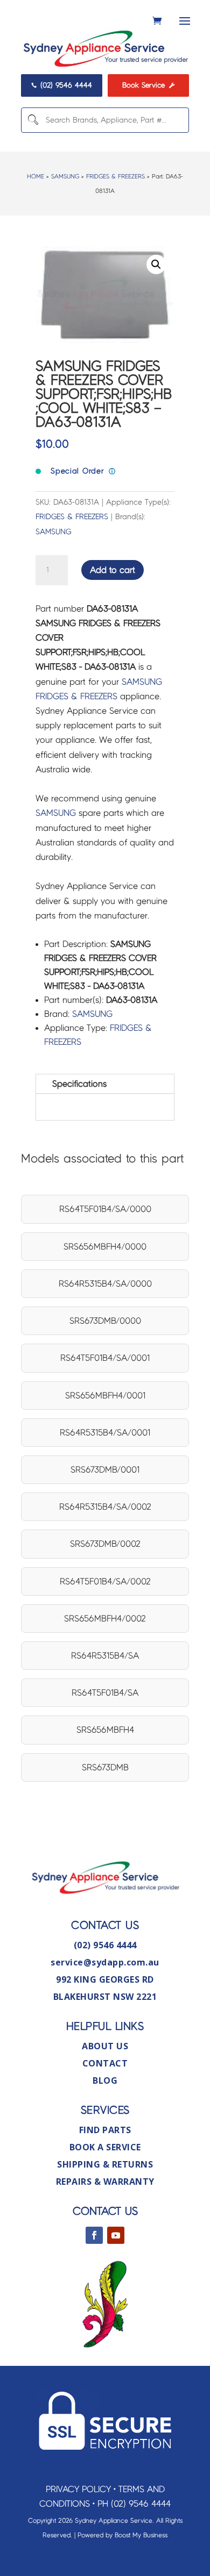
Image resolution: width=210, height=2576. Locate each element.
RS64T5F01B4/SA (105, 1693)
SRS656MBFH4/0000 (105, 1247)
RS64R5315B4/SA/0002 (105, 1507)
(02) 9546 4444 (62, 85)
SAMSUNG (65, 176)
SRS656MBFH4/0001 (105, 1395)
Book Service (148, 85)
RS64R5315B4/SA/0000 (105, 1284)
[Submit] (32, 120)
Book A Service (105, 2147)
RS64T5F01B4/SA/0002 (105, 1581)
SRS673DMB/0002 (105, 1544)
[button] (156, 264)
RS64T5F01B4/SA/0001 (105, 1358)
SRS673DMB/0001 (105, 1470)
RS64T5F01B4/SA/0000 (105, 1209)
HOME (36, 176)
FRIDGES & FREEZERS (115, 176)
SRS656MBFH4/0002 (105, 1619)
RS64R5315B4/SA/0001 (105, 1433)
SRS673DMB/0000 (105, 1321)
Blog (105, 2080)
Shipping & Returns (105, 2164)
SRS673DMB (105, 1767)
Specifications (79, 1084)
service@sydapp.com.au (105, 1962)
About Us (105, 2046)
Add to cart (113, 570)
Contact (105, 2063)
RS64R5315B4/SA (105, 1656)
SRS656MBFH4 (105, 1730)
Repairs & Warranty (105, 2182)
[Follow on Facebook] (94, 2235)
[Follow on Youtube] (116, 2235)
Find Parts (105, 2130)
